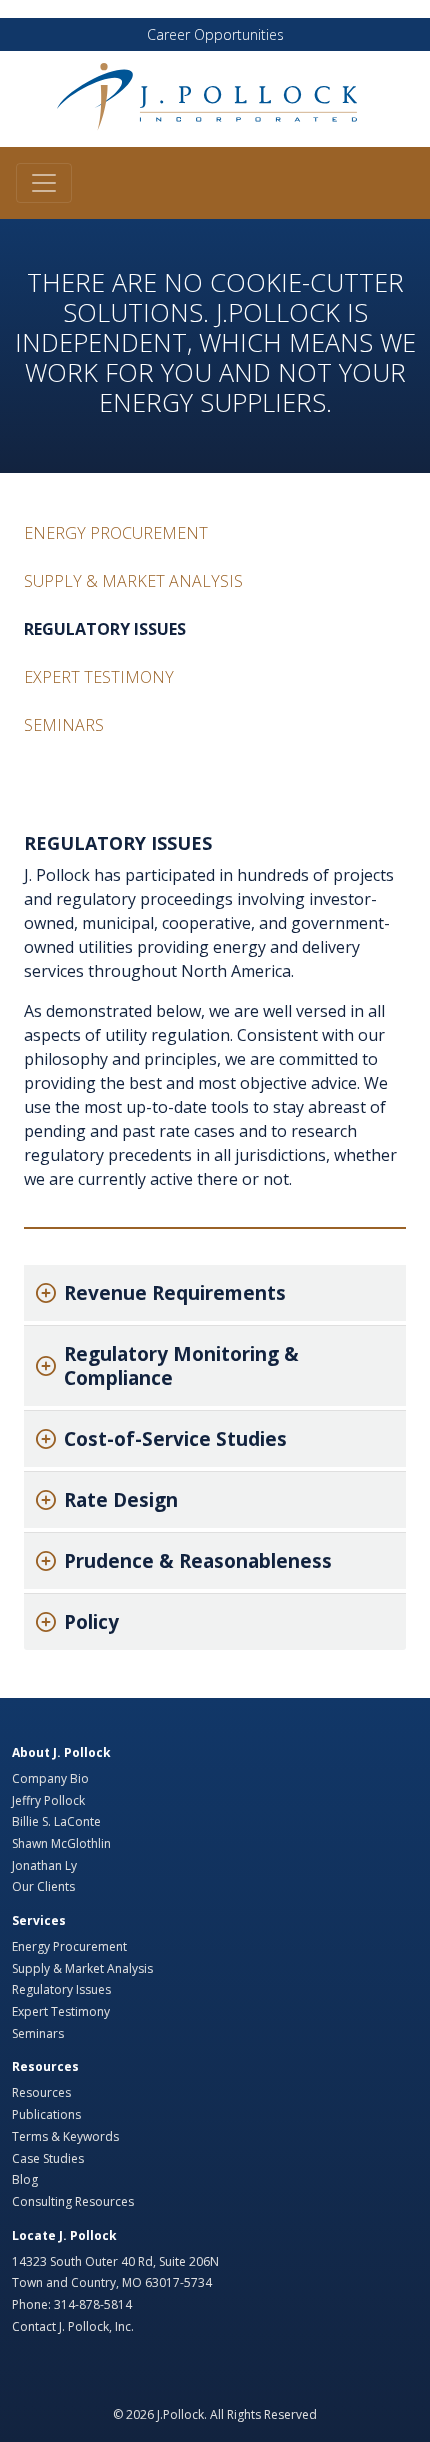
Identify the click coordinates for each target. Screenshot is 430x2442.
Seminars (64, 725)
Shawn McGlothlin (61, 1843)
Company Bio (50, 1778)
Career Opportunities (215, 34)
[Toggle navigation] (44, 183)
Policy (91, 1622)
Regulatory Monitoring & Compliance (181, 1366)
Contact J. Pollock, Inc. (73, 2326)
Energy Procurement (116, 533)
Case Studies (48, 2158)
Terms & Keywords (65, 2136)
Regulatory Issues (105, 629)
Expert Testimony (99, 677)
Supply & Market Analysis (133, 581)
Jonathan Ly (44, 1865)
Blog (25, 2179)
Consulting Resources (73, 2201)
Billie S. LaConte (56, 1821)
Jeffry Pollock (48, 1800)
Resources (41, 2092)
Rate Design (121, 1500)
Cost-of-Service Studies (175, 1439)
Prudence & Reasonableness (198, 1561)
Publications (46, 2114)
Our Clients (43, 1886)
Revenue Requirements (175, 1293)
